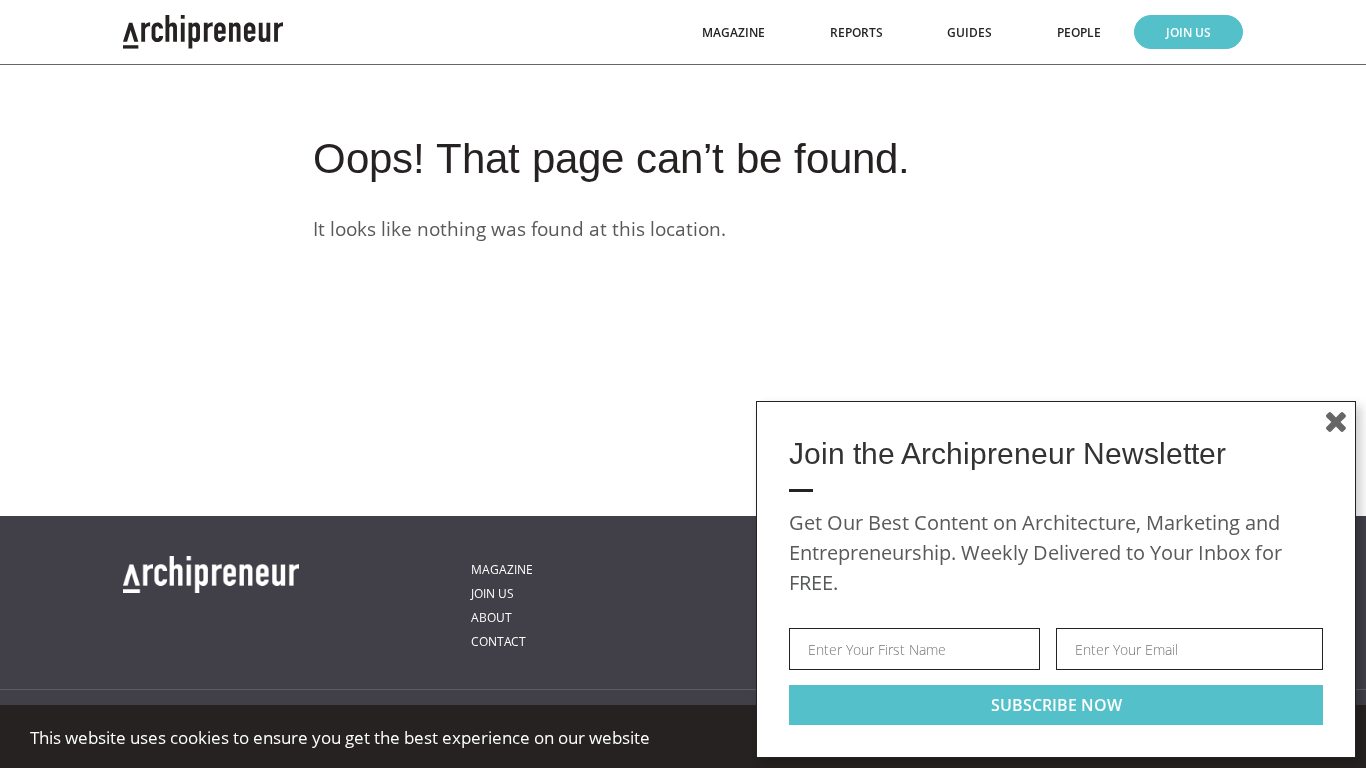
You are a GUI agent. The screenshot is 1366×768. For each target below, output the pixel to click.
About (491, 617)
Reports (856, 32)
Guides (969, 32)
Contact (498, 641)
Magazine (733, 32)
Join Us (1188, 32)
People (1079, 32)
